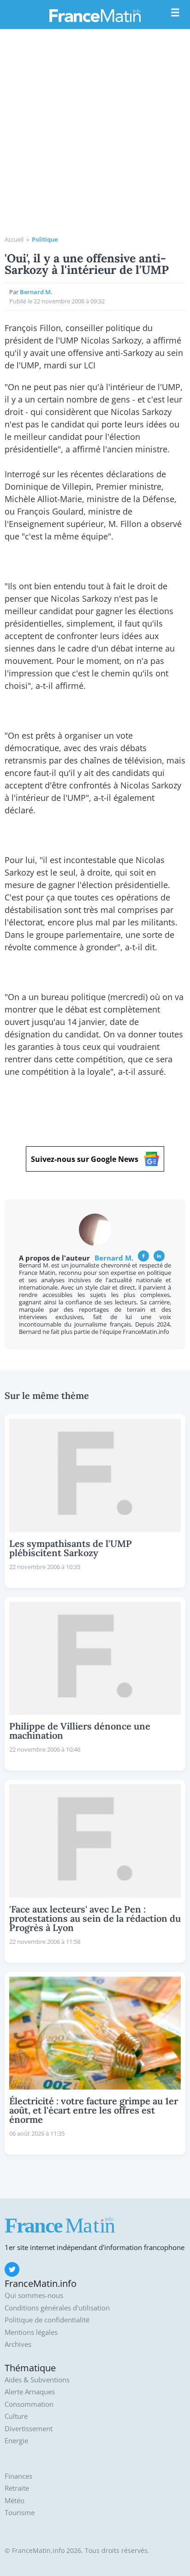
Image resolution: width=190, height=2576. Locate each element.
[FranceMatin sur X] (12, 2269)
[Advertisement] (95, 136)
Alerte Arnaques (30, 2392)
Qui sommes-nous (34, 2295)
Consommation (29, 2404)
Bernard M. (36, 292)
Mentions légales (31, 2332)
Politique (45, 239)
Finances (18, 2476)
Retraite (17, 2488)
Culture (16, 2416)
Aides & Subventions (37, 2380)
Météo (15, 2501)
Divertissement (29, 2429)
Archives (18, 2344)
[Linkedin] (159, 1256)
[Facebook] (143, 1256)
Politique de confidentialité (47, 2320)
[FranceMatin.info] (95, 15)
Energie (16, 2441)
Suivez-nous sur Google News (85, 1159)
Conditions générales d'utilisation (57, 2308)
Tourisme (20, 2513)
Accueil (14, 239)
